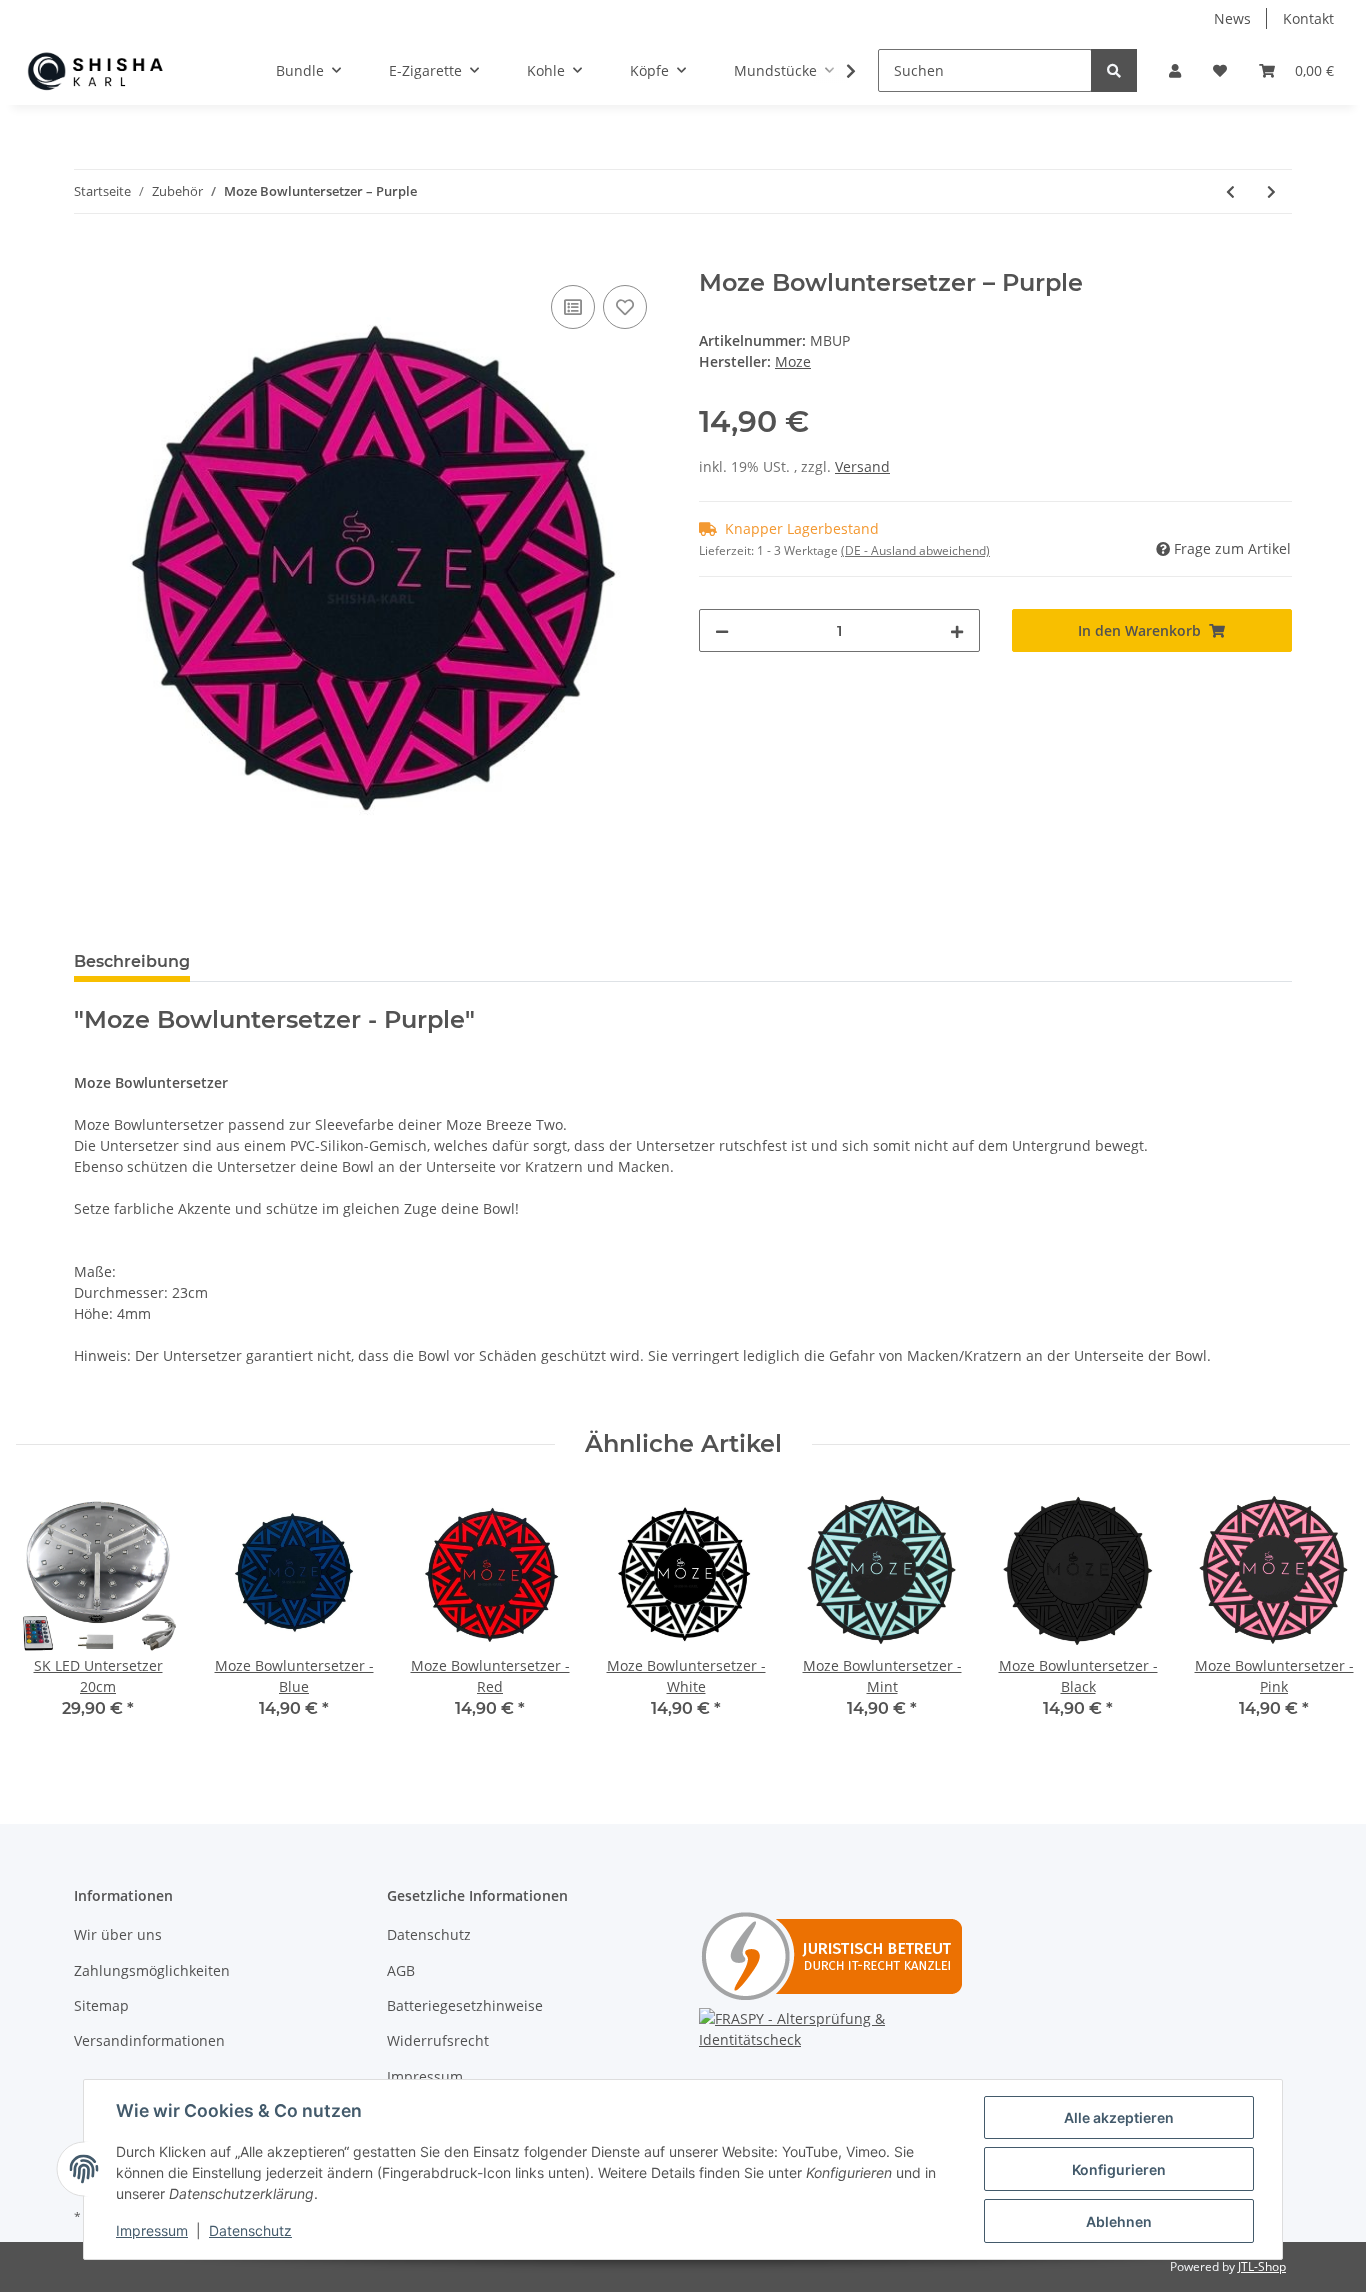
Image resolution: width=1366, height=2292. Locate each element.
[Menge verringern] (722, 630)
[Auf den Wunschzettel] (625, 307)
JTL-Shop (1262, 2266)
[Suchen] (1114, 70)
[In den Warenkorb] (90, 258)
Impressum (425, 2076)
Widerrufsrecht (438, 2040)
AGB (401, 1970)
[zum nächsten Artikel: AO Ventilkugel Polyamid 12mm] (1271, 191)
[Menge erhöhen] (957, 630)
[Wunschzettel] (1220, 70)
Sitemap (101, 2005)
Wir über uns (118, 1934)
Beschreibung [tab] (132, 961)
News (1232, 18)
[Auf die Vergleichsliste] (573, 307)
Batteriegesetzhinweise (465, 2005)
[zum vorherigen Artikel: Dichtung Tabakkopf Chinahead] (1230, 191)
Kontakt (1308, 18)
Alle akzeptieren (1119, 2117)
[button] (1175, 70)
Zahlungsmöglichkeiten (152, 1970)
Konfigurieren (1119, 2169)
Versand (862, 466)
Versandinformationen (149, 2040)
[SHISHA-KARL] (110, 71)
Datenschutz (429, 1934)
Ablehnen (1119, 2221)
